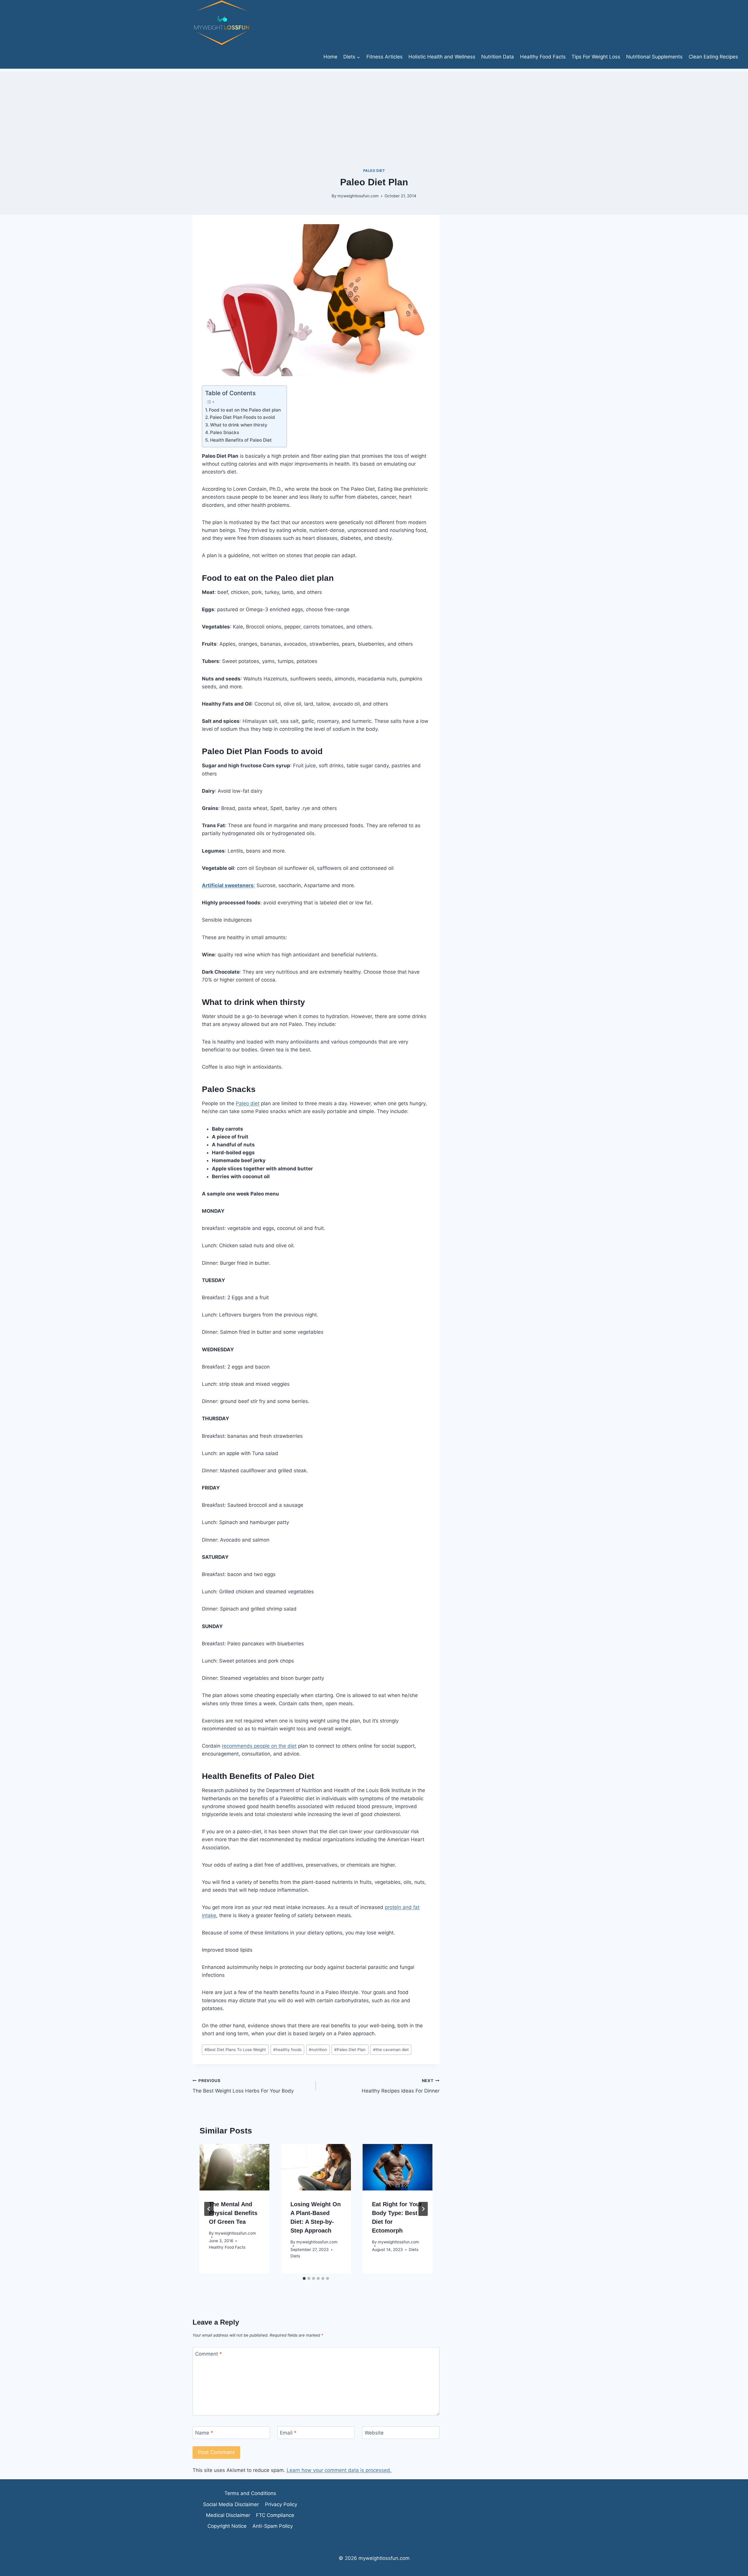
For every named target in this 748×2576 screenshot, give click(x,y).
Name (204, 2433)
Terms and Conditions (250, 2493)
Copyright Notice (227, 2526)
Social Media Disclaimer (231, 2504)
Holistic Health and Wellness (442, 57)
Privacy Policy (281, 2504)
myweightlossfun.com (358, 196)
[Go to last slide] (209, 2209)
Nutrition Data (498, 57)
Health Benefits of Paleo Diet (241, 440)
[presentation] (234, 2167)
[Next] (423, 2209)
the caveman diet (391, 2050)
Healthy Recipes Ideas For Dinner (400, 2086)
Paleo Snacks (225, 432)
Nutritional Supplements (654, 57)
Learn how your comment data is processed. (339, 2470)
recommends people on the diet (259, 1746)
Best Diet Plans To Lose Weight (235, 2050)
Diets (295, 2256)
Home (330, 57)
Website (374, 2433)
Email (288, 2433)
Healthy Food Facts (543, 57)
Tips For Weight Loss (596, 57)
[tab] (304, 2278)
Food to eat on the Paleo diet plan (245, 410)
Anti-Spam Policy (273, 2526)
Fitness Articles (385, 57)
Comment (209, 2354)
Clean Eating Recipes (713, 57)
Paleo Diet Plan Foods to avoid (242, 417)
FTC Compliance (275, 2515)
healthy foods (287, 2050)
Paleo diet (248, 1103)
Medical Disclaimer (228, 2515)
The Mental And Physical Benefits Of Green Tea (233, 2213)
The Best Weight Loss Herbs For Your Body (243, 2086)
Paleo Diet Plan (350, 2050)
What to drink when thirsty (239, 425)
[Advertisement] (374, 113)
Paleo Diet (374, 171)
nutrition (318, 2050)
